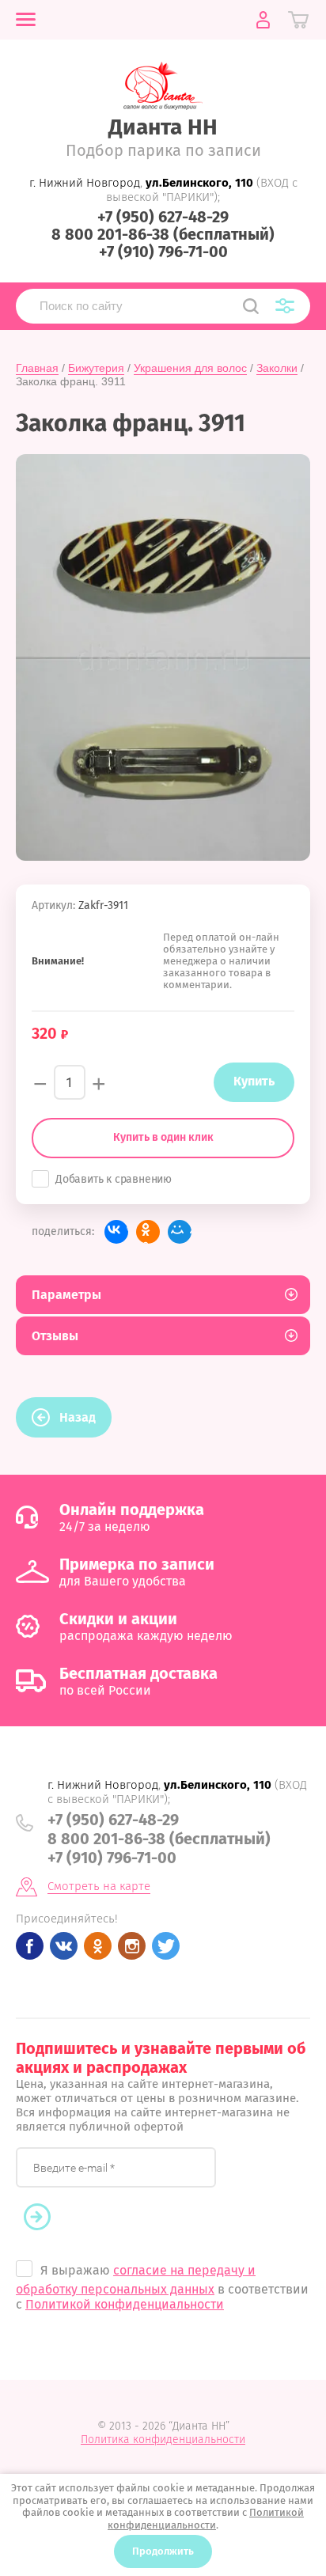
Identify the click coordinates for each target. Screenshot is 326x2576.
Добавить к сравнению (114, 1179)
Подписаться (45, 2218)
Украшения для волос (190, 368)
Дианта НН (163, 127)
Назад (78, 1417)
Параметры (66, 1295)
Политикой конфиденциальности (125, 2304)
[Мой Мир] (180, 1232)
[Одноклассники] (148, 1232)
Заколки (277, 368)
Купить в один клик (163, 1137)
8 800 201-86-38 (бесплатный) (163, 234)
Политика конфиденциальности (163, 2440)
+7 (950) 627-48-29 (163, 217)
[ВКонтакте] (116, 1232)
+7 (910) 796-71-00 (163, 252)
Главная (37, 368)
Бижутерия (96, 368)
